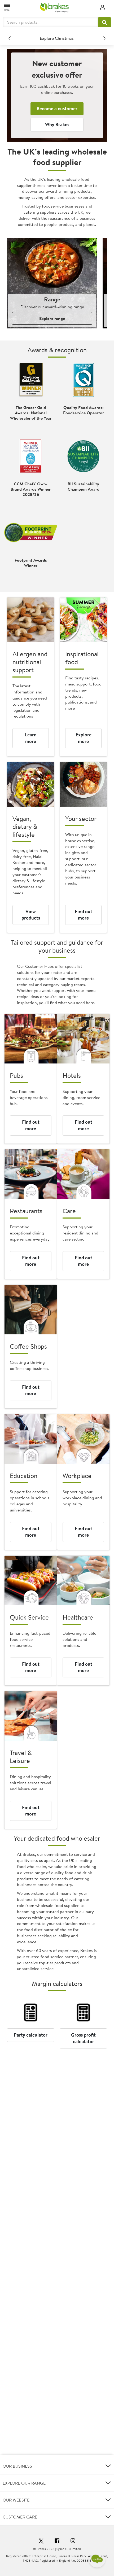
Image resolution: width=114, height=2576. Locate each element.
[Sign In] (103, 8)
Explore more (84, 738)
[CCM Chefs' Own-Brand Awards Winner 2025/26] (31, 456)
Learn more (31, 738)
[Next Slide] (104, 38)
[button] (104, 22)
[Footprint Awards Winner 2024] (31, 533)
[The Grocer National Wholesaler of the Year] (31, 380)
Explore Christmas (57, 38)
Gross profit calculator (83, 2038)
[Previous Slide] (10, 38)
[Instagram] (73, 2542)
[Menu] (7, 7)
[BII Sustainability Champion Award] (83, 456)
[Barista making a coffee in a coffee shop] (31, 1310)
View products (31, 915)
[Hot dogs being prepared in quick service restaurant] (31, 1581)
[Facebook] (57, 2542)
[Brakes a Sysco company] (54, 8)
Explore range (52, 318)
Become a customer (57, 109)
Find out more (84, 915)
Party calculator (31, 2035)
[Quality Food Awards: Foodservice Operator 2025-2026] (83, 380)
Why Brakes (57, 124)
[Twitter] (41, 2542)
